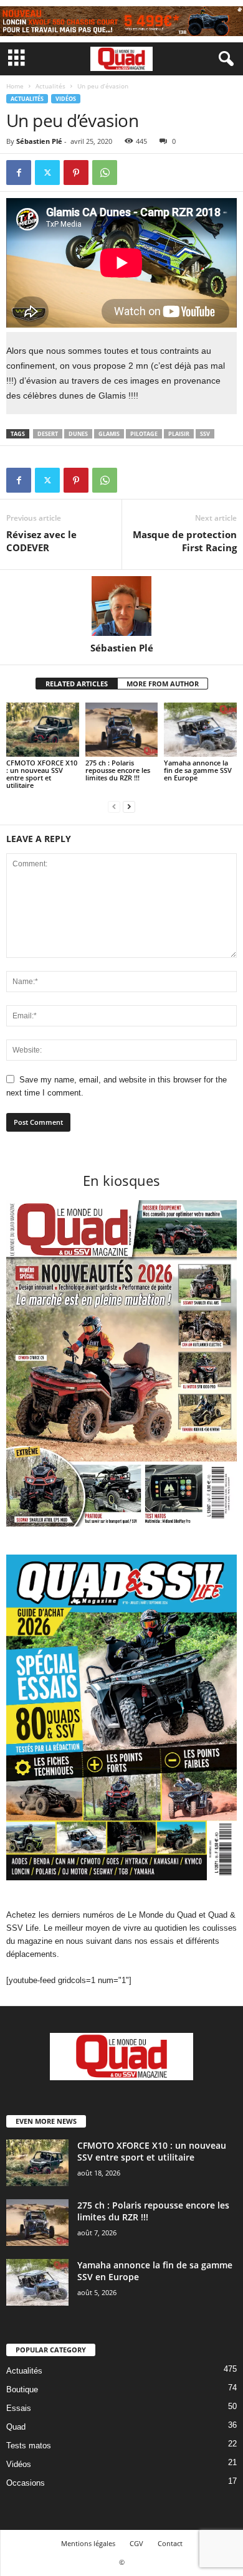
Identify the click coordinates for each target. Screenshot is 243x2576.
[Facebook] (19, 173)
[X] (47, 173)
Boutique (22, 2389)
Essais (19, 2408)
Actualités (50, 86)
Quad (16, 2427)
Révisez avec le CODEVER (41, 541)
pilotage (144, 434)
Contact (170, 2543)
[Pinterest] (76, 173)
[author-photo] (121, 606)
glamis (109, 434)
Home (15, 86)
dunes (78, 434)
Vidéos (66, 99)
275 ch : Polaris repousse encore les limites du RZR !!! (118, 770)
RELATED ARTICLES (77, 684)
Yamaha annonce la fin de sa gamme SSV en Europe (198, 770)
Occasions (26, 2483)
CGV (136, 2543)
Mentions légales (88, 2543)
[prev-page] (114, 806)
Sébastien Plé (39, 141)
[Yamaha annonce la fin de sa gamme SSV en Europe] (200, 730)
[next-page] (129, 806)
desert (48, 434)
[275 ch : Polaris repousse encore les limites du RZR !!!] (122, 730)
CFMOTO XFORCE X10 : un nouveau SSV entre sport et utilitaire (42, 774)
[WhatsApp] (105, 173)
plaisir (179, 434)
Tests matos (29, 2446)
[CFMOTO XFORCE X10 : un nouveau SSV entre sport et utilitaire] (43, 730)
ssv (205, 434)
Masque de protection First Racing (185, 541)
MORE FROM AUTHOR (163, 684)
